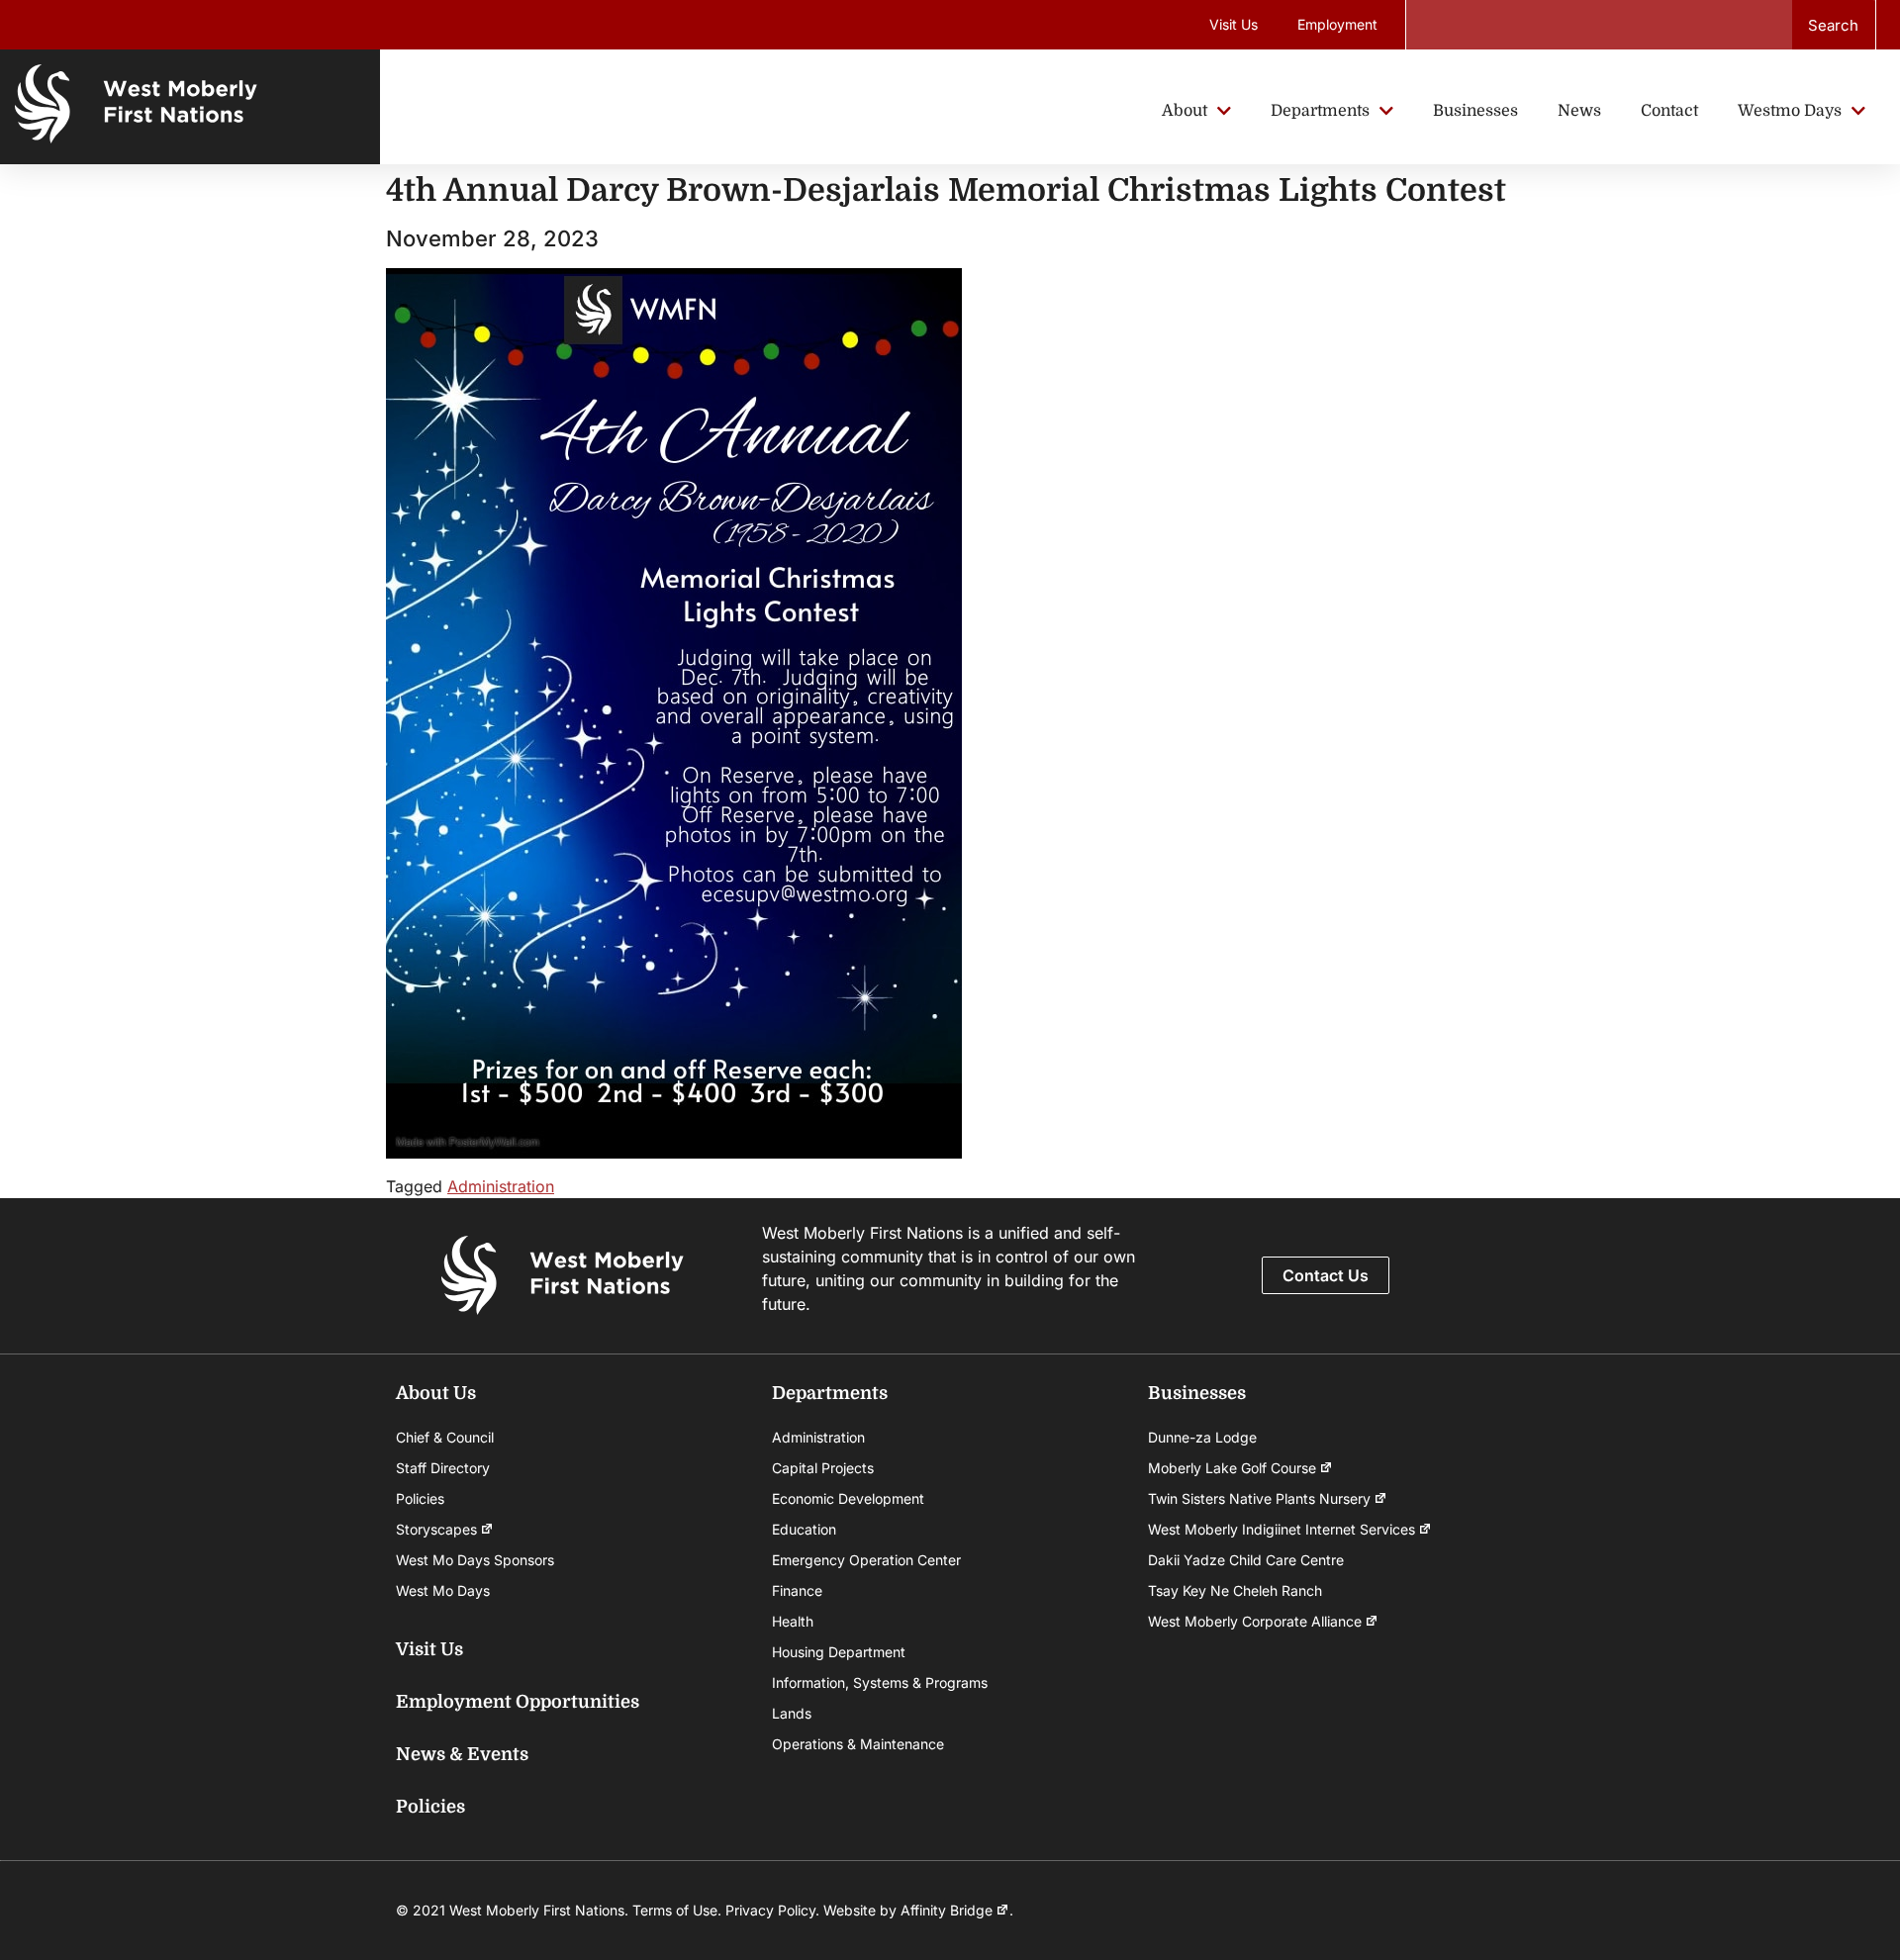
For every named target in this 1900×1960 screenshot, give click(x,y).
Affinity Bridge (947, 1910)
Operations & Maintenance (858, 1744)
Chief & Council (445, 1437)
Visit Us (1234, 24)
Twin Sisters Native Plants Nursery (1259, 1498)
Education (804, 1529)
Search (1833, 25)
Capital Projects (823, 1468)
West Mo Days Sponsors (475, 1560)
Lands (792, 1713)
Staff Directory (443, 1468)
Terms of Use (675, 1910)
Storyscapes (436, 1529)
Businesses (1197, 1393)
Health (793, 1621)
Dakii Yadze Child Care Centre (1246, 1560)
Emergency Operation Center (866, 1560)
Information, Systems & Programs (880, 1682)
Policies (420, 1498)
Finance (797, 1590)
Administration (501, 1186)
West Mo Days (443, 1590)
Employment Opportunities (518, 1702)
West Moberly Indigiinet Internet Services (1282, 1529)
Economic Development (848, 1498)
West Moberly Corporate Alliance (1255, 1621)
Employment (1337, 24)
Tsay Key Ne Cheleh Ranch (1235, 1590)
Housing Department (839, 1652)
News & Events (462, 1754)
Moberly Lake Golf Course (1232, 1468)
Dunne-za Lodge (1202, 1437)
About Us (436, 1393)
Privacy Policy (770, 1910)
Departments (830, 1393)
